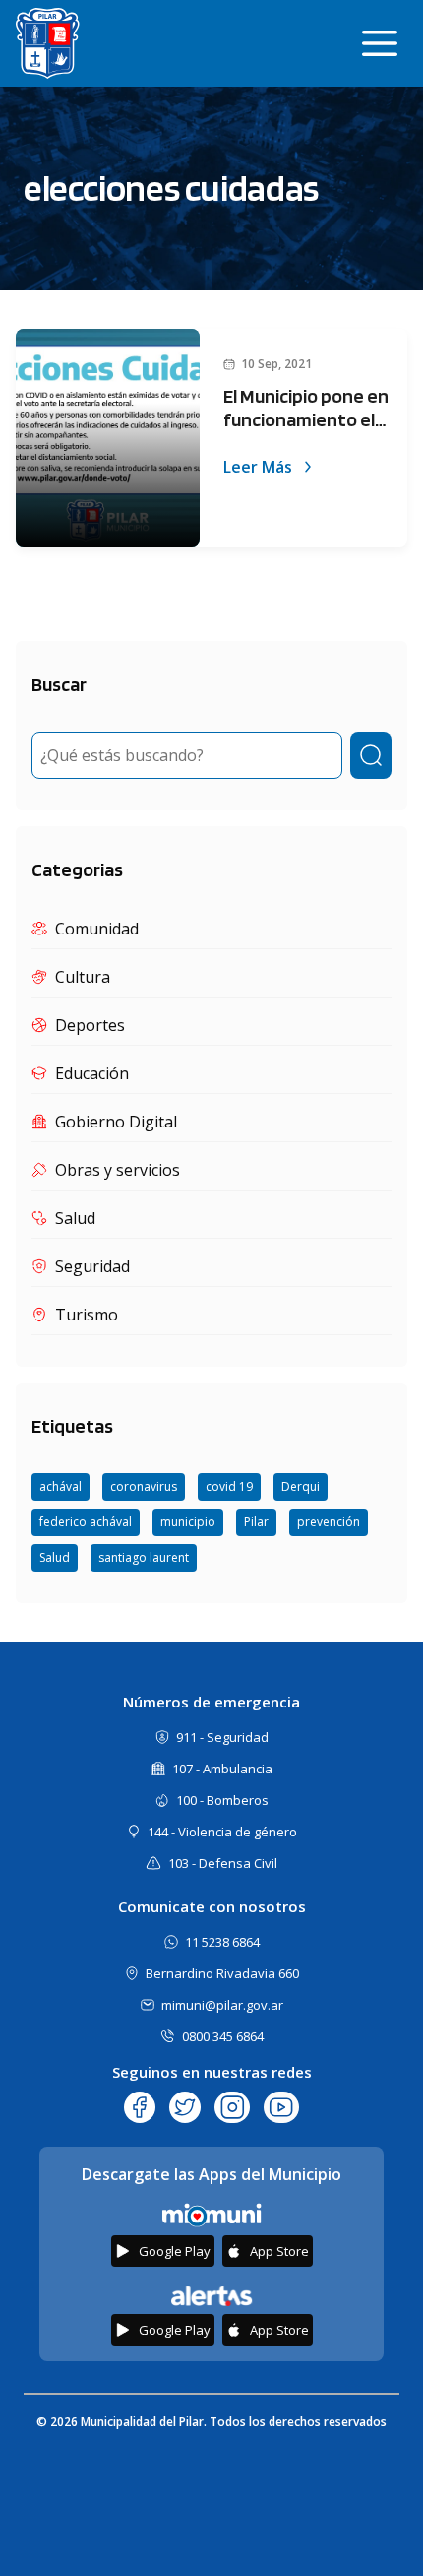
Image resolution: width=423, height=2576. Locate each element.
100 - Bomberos (222, 1800)
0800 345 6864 (223, 2036)
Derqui (301, 1486)
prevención (329, 1522)
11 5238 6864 (222, 1942)
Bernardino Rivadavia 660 (222, 1973)
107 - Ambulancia (222, 1769)
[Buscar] (371, 755)
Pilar (256, 1522)
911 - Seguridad (222, 1737)
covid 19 (229, 1486)
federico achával (86, 1522)
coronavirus (144, 1486)
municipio (188, 1522)
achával (60, 1486)
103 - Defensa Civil (223, 1863)
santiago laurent (144, 1557)
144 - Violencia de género (222, 1832)
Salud (55, 1557)
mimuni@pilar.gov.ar (222, 2005)
